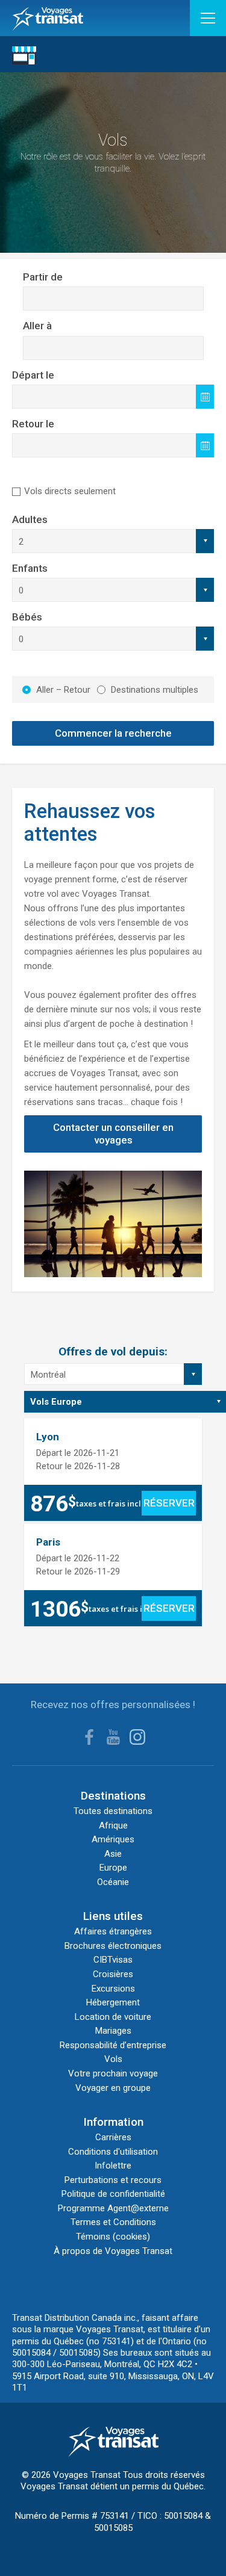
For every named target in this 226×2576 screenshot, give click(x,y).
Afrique (113, 1825)
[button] (208, 18)
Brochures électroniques (113, 1946)
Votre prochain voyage (113, 2073)
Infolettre (113, 2166)
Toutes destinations (113, 1811)
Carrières (113, 2137)
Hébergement (113, 2002)
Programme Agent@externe (113, 2208)
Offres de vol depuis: (113, 1351)
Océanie (113, 1882)
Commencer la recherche (113, 733)
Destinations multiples (155, 690)
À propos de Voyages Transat (113, 2251)
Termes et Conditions (113, 2222)
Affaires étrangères (113, 1931)
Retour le (33, 424)
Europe (113, 1868)
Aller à (37, 326)
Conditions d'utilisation (113, 2152)
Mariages (113, 2031)
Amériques (113, 1839)
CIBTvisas (113, 1960)
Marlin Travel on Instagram (137, 1737)
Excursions (113, 1989)
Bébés (27, 617)
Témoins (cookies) (113, 2237)
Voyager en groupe (113, 2088)
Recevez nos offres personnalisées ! (113, 1704)
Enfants (30, 568)
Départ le (33, 375)
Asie (113, 1854)
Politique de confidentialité (113, 2194)
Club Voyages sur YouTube (113, 1737)
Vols (113, 2059)
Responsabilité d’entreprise (113, 2045)
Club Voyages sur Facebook (89, 1737)
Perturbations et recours (113, 2180)
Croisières (113, 1974)
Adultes (30, 519)
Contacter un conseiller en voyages (113, 1134)
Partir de (43, 277)
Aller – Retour (63, 690)
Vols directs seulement (70, 491)
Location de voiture (113, 2017)
